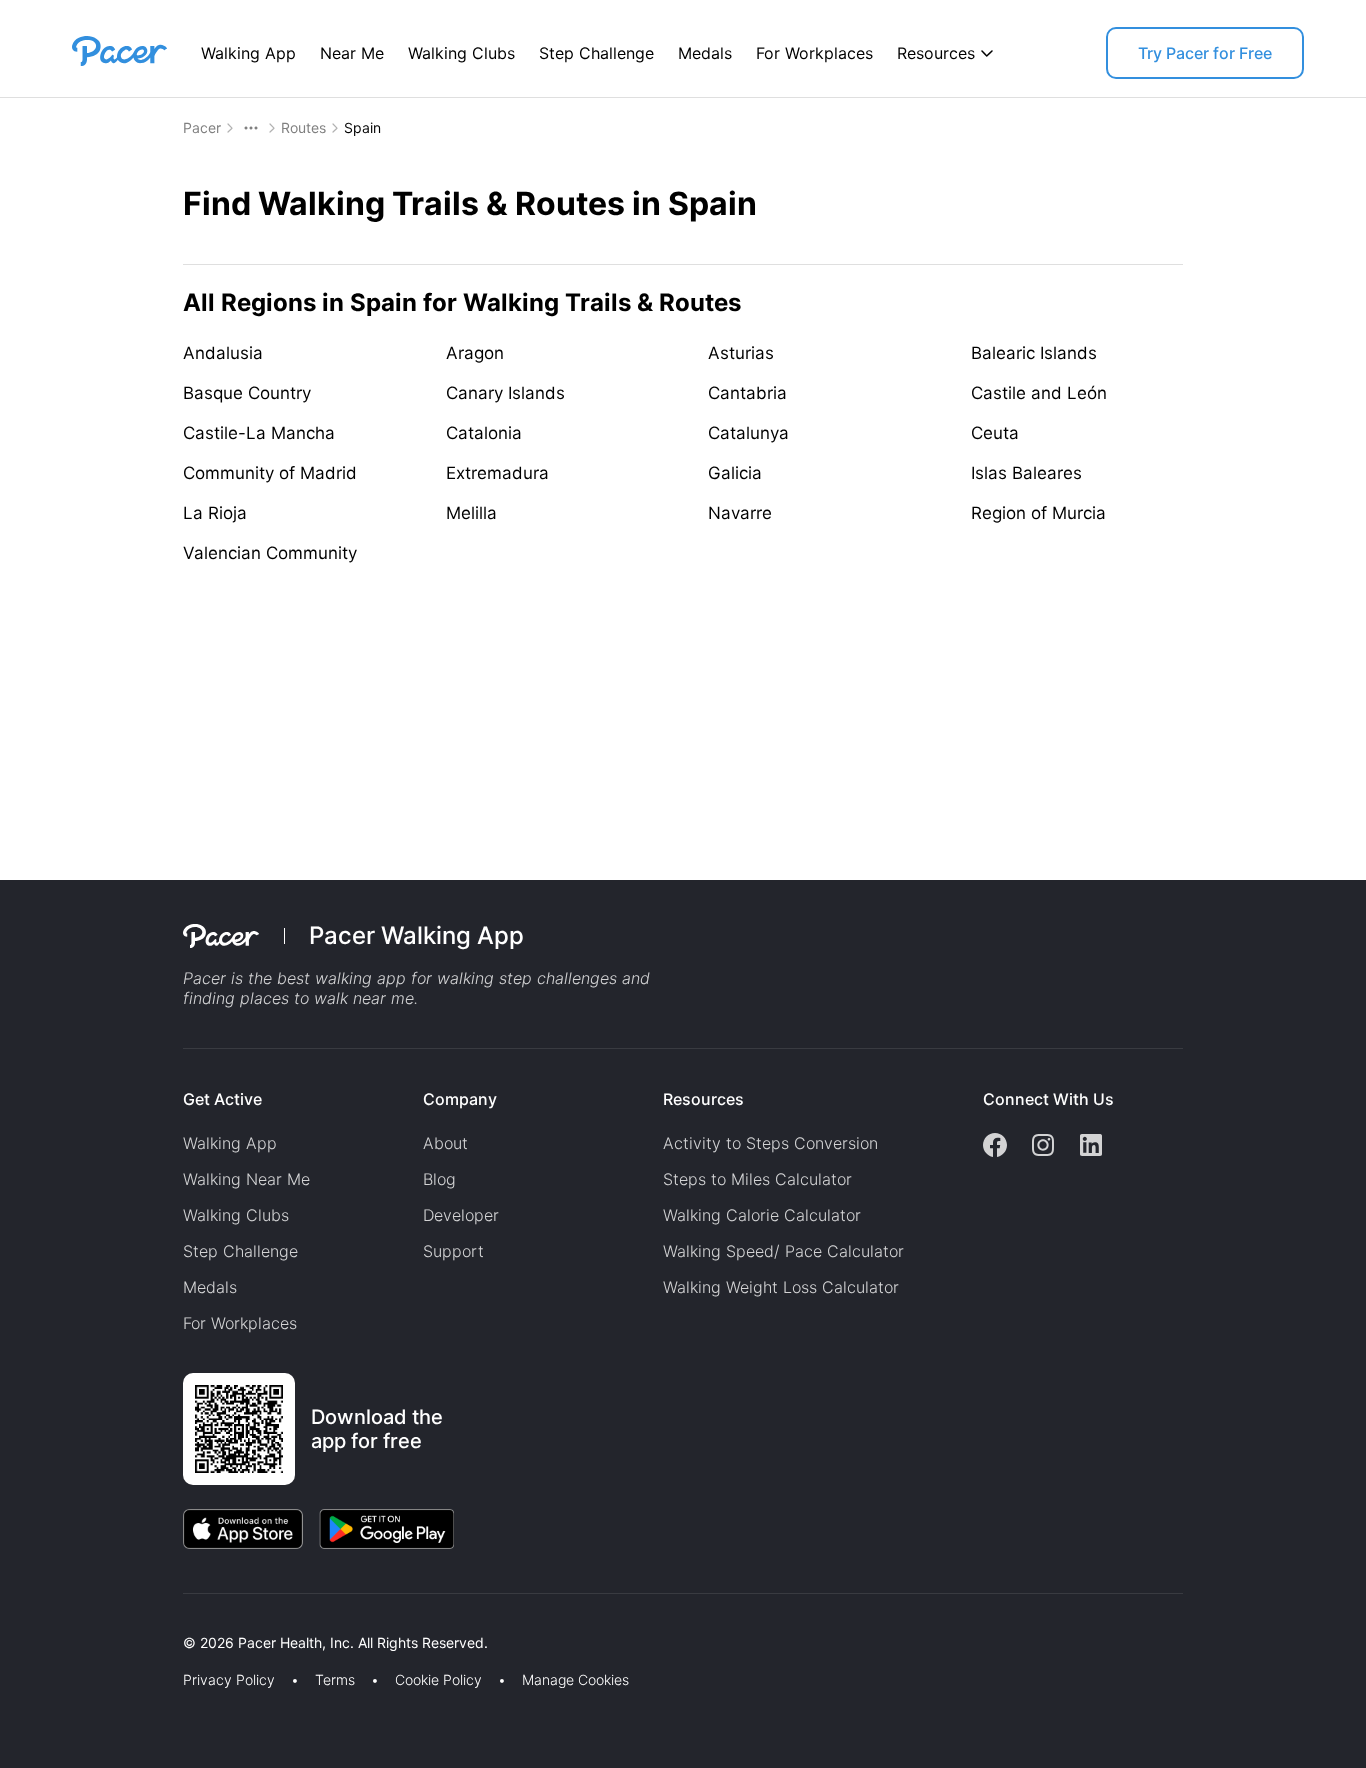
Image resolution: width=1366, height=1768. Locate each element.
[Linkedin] (1091, 1147)
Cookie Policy (438, 1680)
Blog (439, 1179)
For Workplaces (814, 53)
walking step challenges (527, 978)
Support (453, 1251)
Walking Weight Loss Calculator (781, 1287)
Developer (461, 1215)
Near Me (352, 53)
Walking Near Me (246, 1179)
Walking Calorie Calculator (762, 1215)
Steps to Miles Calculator (757, 1179)
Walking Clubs (461, 53)
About (445, 1143)
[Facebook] (995, 1147)
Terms (335, 1680)
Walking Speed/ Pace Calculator (783, 1251)
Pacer (202, 127)
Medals (705, 53)
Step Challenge (596, 53)
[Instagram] (1043, 1147)
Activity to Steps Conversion (770, 1143)
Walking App (248, 53)
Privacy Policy (229, 1680)
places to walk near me (327, 998)
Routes (303, 127)
